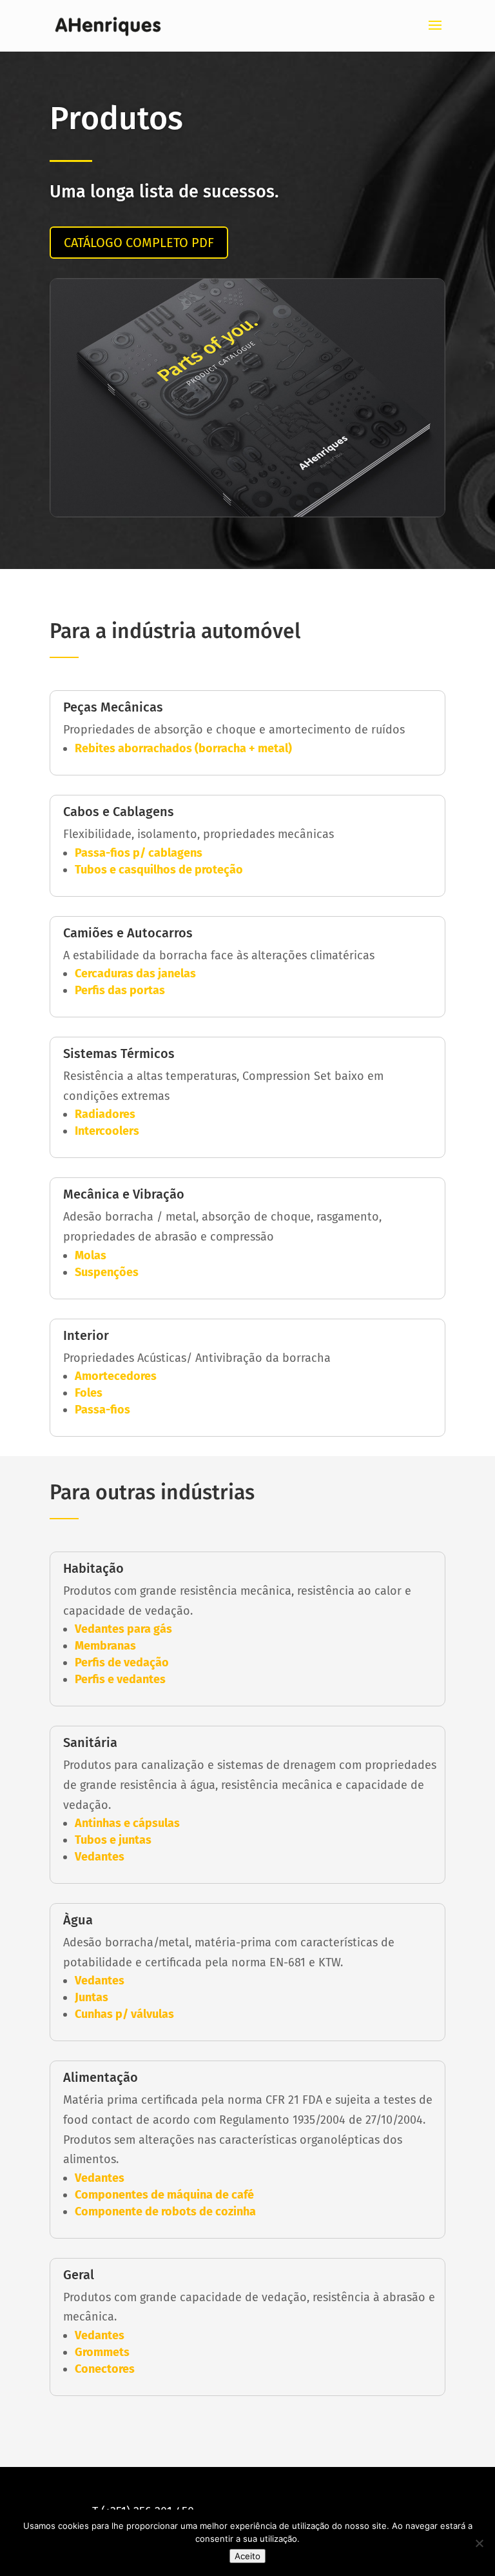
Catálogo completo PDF (139, 243)
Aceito (247, 2556)
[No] (479, 2543)
